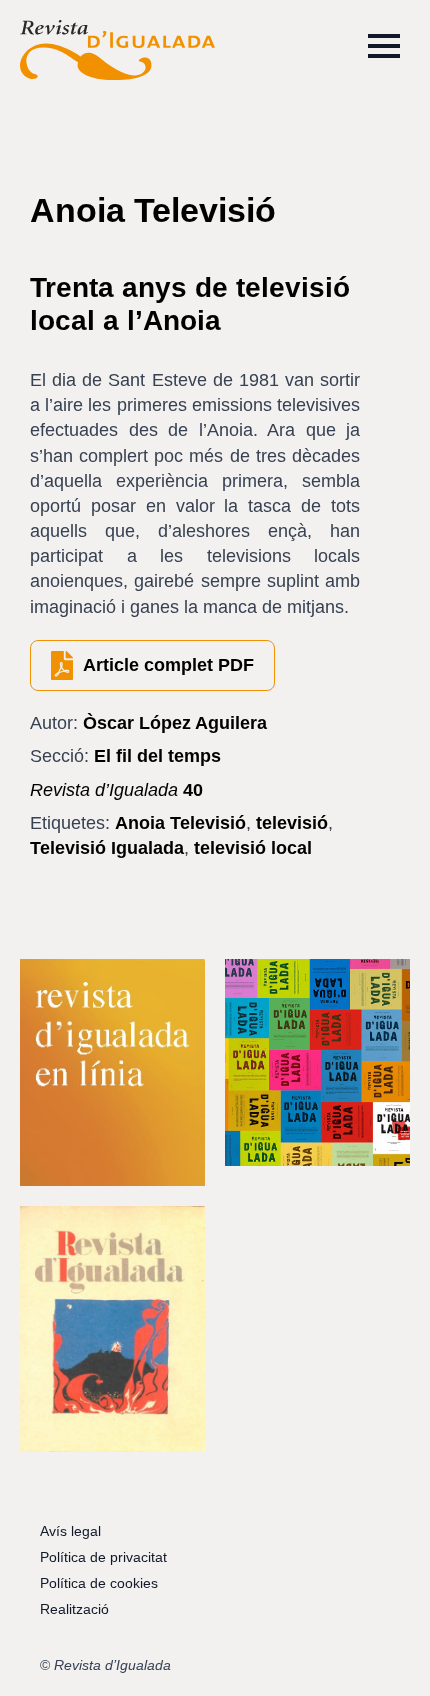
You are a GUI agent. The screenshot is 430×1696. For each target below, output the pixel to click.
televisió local (253, 848)
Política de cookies (99, 1583)
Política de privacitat (103, 1557)
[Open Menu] (384, 46)
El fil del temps (157, 756)
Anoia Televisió (180, 823)
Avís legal (70, 1531)
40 (116, 790)
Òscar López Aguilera (175, 723)
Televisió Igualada (107, 848)
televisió (292, 823)
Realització (74, 1609)
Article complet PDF (168, 665)
